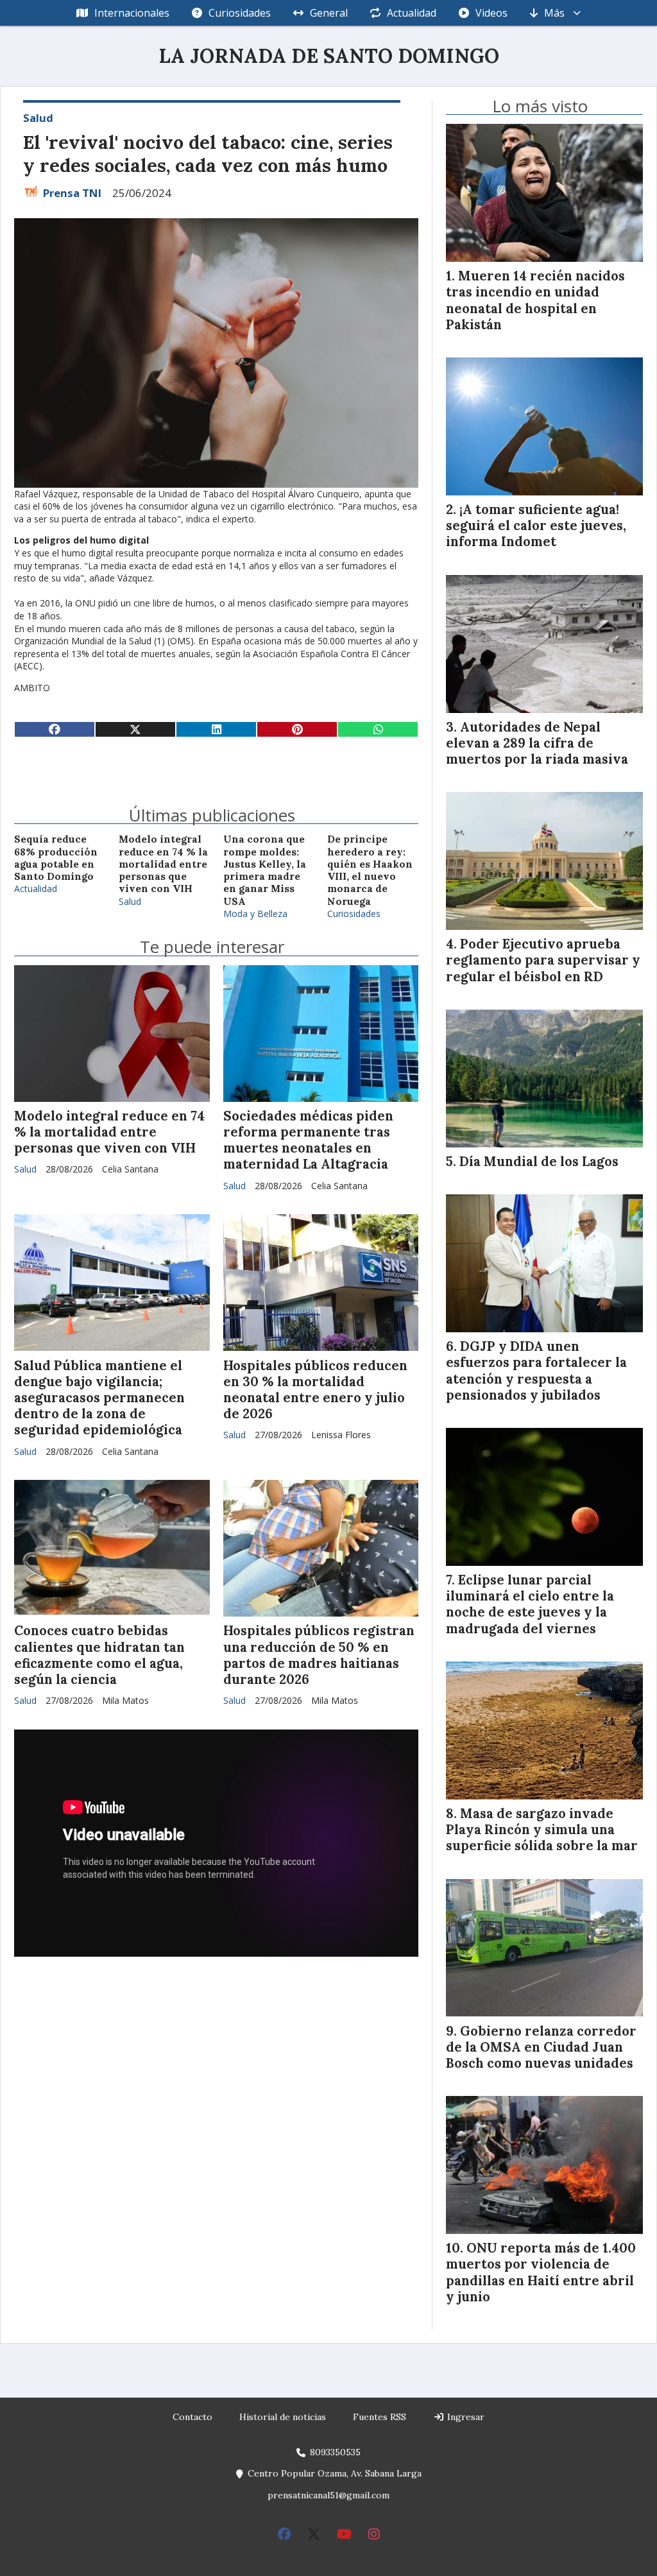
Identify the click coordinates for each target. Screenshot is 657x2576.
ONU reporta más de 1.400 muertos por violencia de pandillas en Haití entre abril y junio (541, 2272)
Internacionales (132, 13)
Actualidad (412, 13)
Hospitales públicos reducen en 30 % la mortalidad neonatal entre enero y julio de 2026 (315, 1390)
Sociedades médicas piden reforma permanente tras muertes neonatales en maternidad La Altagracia (308, 1140)
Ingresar (465, 2417)
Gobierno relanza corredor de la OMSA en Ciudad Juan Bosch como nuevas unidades (541, 2047)
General (329, 13)
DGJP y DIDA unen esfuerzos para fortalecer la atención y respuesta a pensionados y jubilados (536, 1371)
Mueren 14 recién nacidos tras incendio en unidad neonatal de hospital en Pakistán (535, 300)
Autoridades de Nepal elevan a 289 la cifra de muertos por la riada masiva (537, 743)
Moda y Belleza (255, 914)
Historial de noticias (283, 2417)
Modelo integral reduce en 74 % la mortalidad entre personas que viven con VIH (163, 864)
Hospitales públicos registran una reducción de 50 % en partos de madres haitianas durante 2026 (319, 1655)
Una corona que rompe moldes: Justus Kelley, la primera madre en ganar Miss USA (265, 870)
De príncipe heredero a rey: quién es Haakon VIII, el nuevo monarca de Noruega (370, 870)
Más (554, 13)
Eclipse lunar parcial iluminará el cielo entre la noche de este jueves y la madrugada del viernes (530, 1604)
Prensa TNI (72, 193)
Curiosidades (240, 13)
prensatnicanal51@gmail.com (328, 2495)
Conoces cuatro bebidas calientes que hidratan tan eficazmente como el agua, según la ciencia (99, 1655)
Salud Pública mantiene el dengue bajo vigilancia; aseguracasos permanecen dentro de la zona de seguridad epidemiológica (99, 1398)
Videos (491, 13)
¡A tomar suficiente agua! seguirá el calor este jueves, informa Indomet (536, 526)
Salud (38, 118)
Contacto (192, 2417)
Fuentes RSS (380, 2417)
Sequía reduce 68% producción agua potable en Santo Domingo (56, 858)
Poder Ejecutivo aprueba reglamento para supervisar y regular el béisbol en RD (543, 960)
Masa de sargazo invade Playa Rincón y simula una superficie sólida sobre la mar (542, 1830)
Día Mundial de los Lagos (539, 1162)
